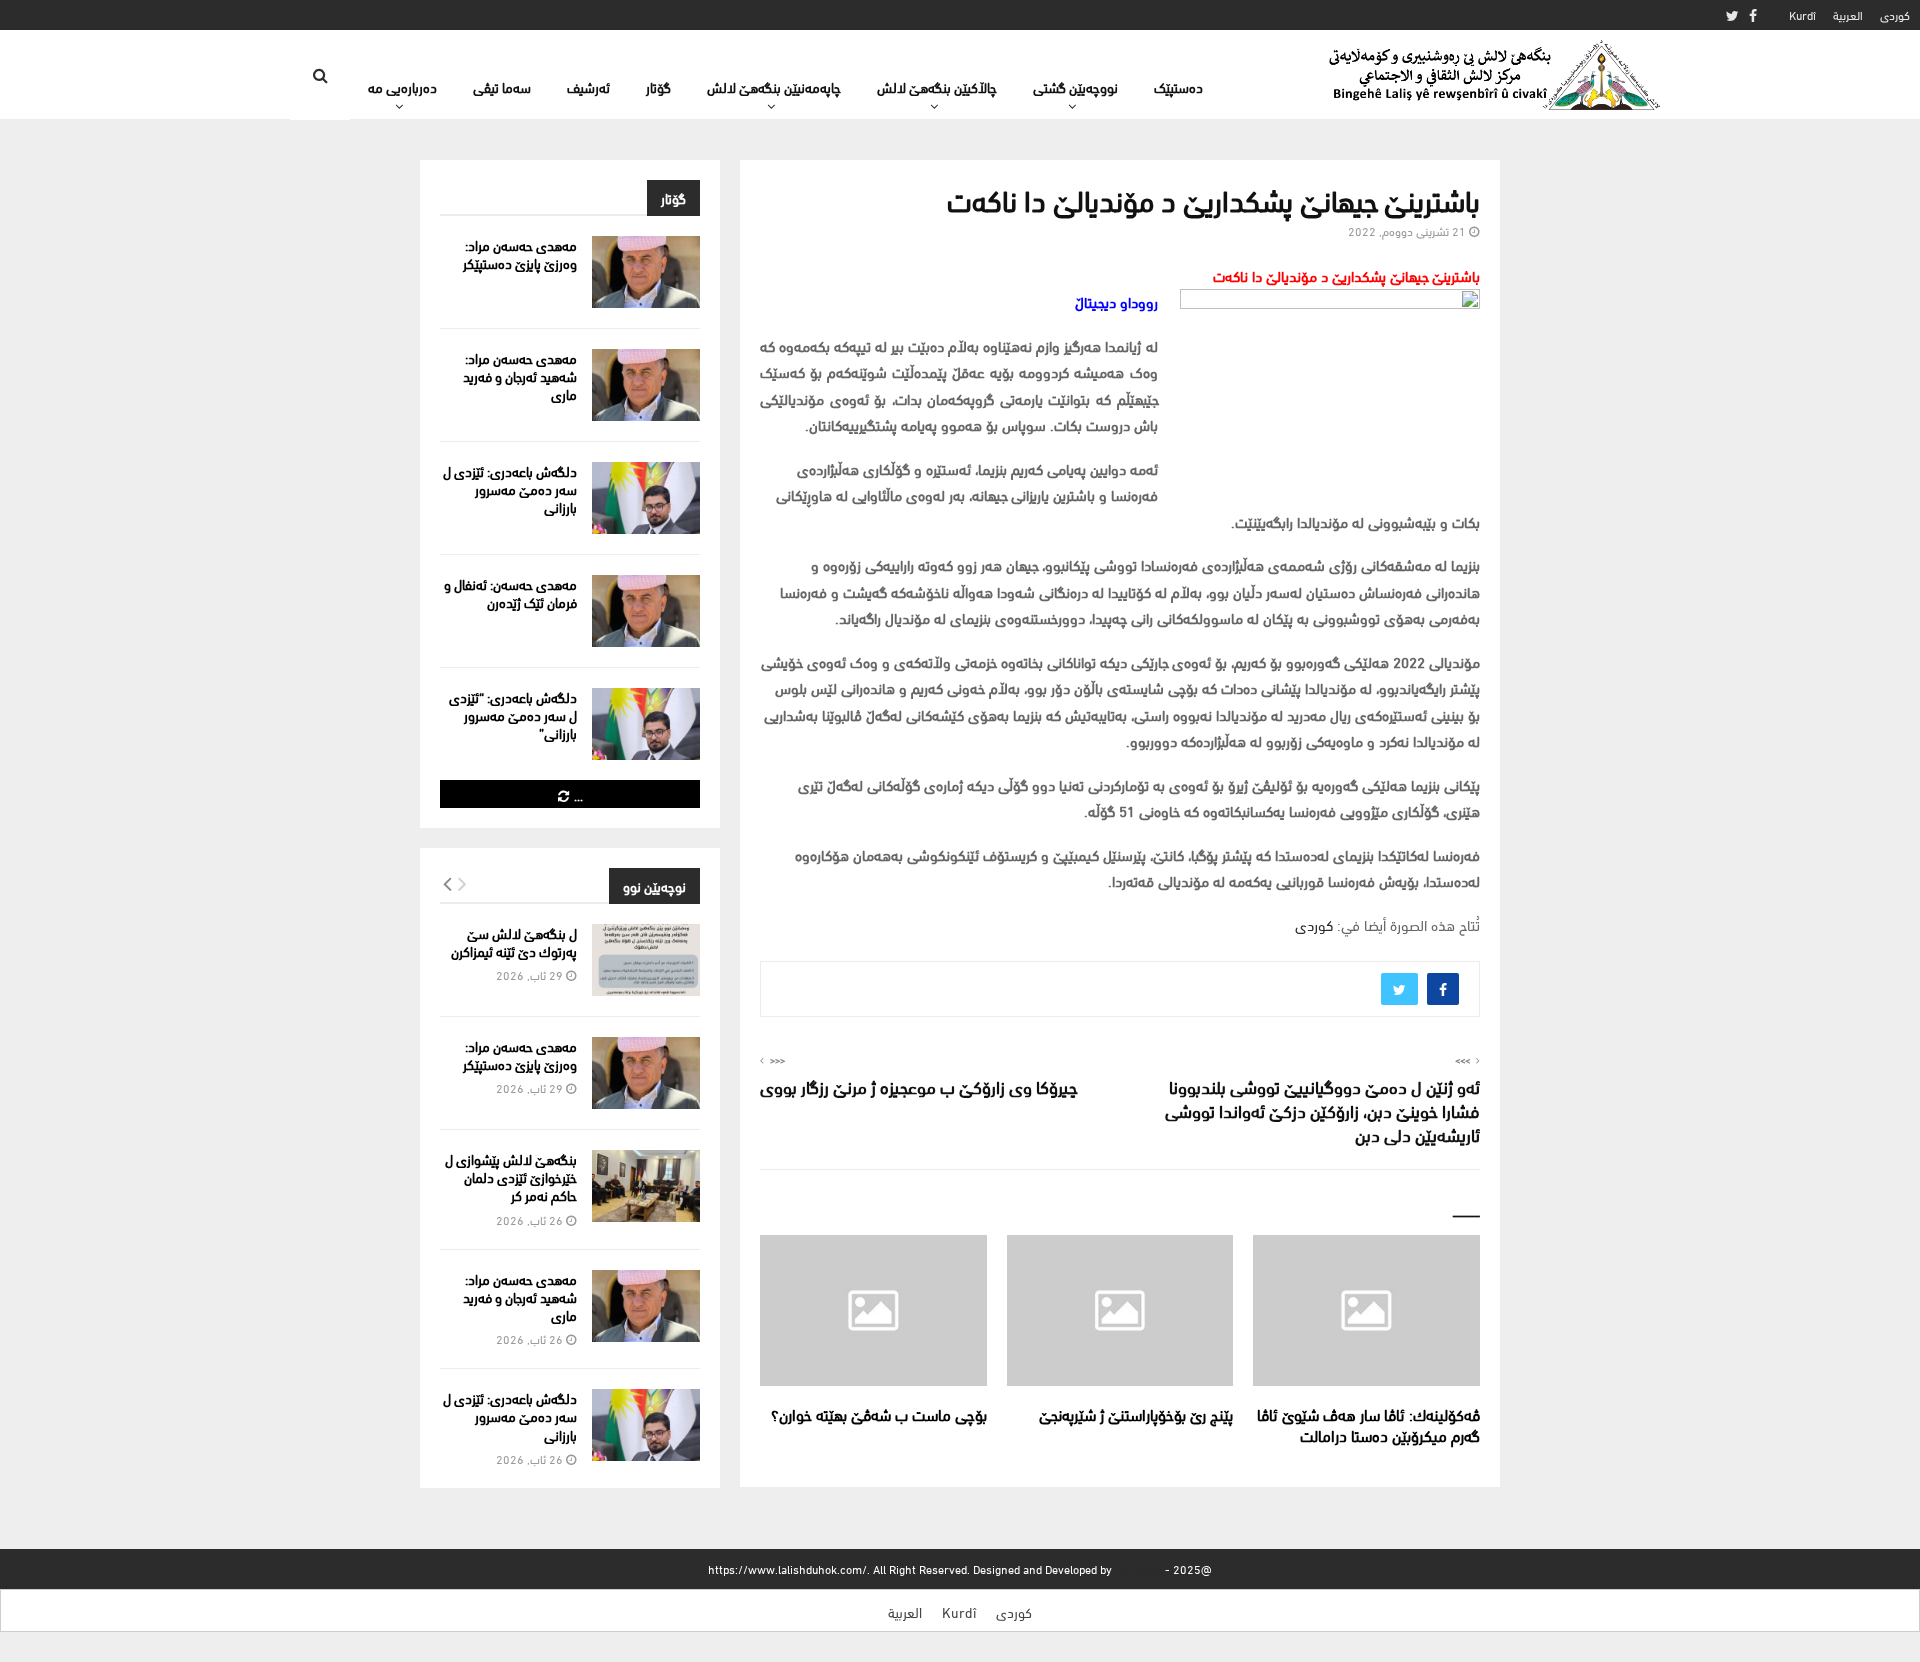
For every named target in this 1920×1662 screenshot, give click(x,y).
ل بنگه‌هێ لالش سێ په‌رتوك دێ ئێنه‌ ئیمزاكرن (514, 941)
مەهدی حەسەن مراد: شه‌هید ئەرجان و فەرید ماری (520, 375)
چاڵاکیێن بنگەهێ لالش (937, 86)
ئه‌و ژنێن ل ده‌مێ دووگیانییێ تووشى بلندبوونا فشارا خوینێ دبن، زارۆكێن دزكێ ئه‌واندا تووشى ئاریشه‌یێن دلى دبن (1322, 1109)
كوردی (1895, 14)
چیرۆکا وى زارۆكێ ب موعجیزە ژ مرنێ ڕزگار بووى (919, 1085)
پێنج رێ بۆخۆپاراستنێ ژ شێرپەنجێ (1136, 1413)
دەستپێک (1178, 86)
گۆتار (658, 86)
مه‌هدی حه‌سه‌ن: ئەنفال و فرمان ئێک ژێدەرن (510, 592)
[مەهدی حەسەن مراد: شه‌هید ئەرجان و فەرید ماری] (646, 385)
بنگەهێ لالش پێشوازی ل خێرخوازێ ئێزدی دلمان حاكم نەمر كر (511, 1176)
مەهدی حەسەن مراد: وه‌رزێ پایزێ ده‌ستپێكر (520, 253)
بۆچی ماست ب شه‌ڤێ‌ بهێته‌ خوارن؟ (879, 1413)
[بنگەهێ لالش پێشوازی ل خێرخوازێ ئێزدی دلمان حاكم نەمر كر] (646, 1186)
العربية (1848, 14)
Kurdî (1802, 14)
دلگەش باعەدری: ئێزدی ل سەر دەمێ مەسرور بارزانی (510, 488)
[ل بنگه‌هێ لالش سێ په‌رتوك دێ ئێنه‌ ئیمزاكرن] (646, 960)
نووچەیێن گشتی (1075, 86)
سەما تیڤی (502, 86)
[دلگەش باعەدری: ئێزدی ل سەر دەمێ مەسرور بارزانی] (646, 498)
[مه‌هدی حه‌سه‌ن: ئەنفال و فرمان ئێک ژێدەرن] (646, 611)
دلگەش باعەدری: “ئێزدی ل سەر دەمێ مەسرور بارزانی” (513, 714)
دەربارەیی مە (402, 86)
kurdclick (1138, 1568)
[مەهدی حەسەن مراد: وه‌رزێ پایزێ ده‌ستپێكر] (646, 272)
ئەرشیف (588, 86)
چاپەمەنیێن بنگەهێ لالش (774, 86)
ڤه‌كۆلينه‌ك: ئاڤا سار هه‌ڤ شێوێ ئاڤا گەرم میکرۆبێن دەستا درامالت (1368, 1424)
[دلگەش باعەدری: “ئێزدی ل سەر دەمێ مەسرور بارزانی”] (646, 724)
